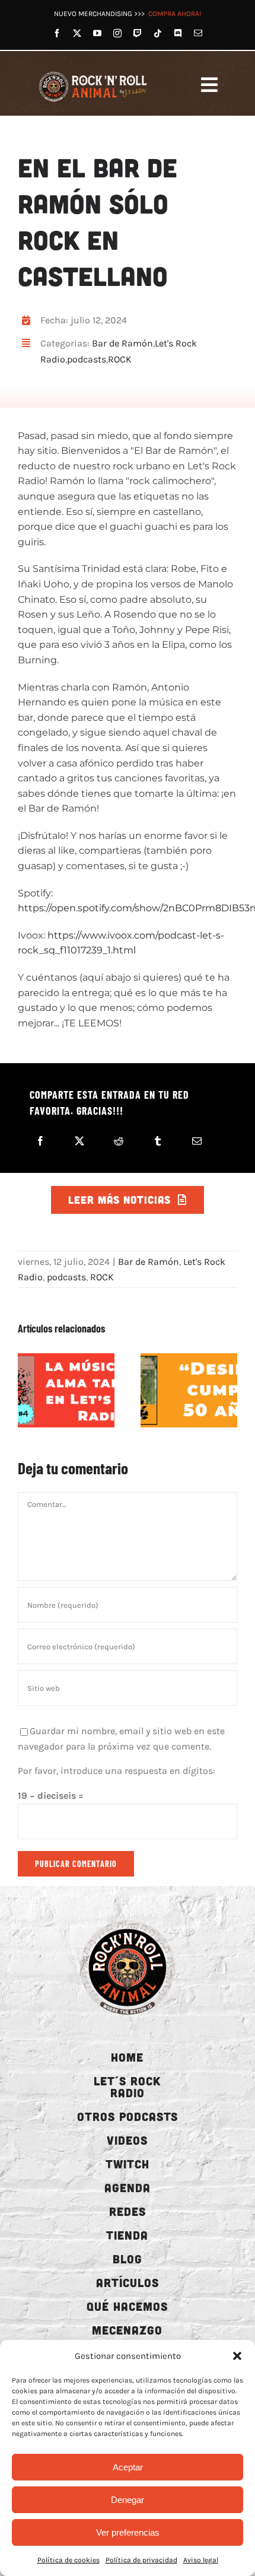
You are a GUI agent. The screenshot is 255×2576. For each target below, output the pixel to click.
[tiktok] (158, 33)
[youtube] (97, 33)
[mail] (198, 33)
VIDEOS (127, 2140)
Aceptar (128, 2467)
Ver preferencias (128, 2532)
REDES (128, 2211)
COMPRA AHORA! (175, 14)
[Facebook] (40, 1141)
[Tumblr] (158, 1141)
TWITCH (128, 2164)
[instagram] (117, 33)
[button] (237, 2356)
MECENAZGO (127, 2330)
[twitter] (77, 33)
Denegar (128, 2500)
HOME (127, 2057)
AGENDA (128, 2187)
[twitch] (138, 33)
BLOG (128, 2259)
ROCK (120, 359)
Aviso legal (201, 2560)
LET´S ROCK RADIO (127, 2087)
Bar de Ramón (122, 343)
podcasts (87, 359)
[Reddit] (119, 1141)
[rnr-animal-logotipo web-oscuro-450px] (128, 1920)
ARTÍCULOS (128, 2282)
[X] (79, 1141)
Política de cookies (68, 2560)
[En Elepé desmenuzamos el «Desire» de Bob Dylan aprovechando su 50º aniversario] (189, 1390)
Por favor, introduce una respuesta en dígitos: (117, 1771)
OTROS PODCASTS (128, 2116)
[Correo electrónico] (197, 1141)
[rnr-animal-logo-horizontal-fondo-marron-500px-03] (93, 72)
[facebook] (57, 33)
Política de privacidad (141, 2560)
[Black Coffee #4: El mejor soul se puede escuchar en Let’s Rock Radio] (66, 1390)
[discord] (178, 33)
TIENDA (127, 2235)
